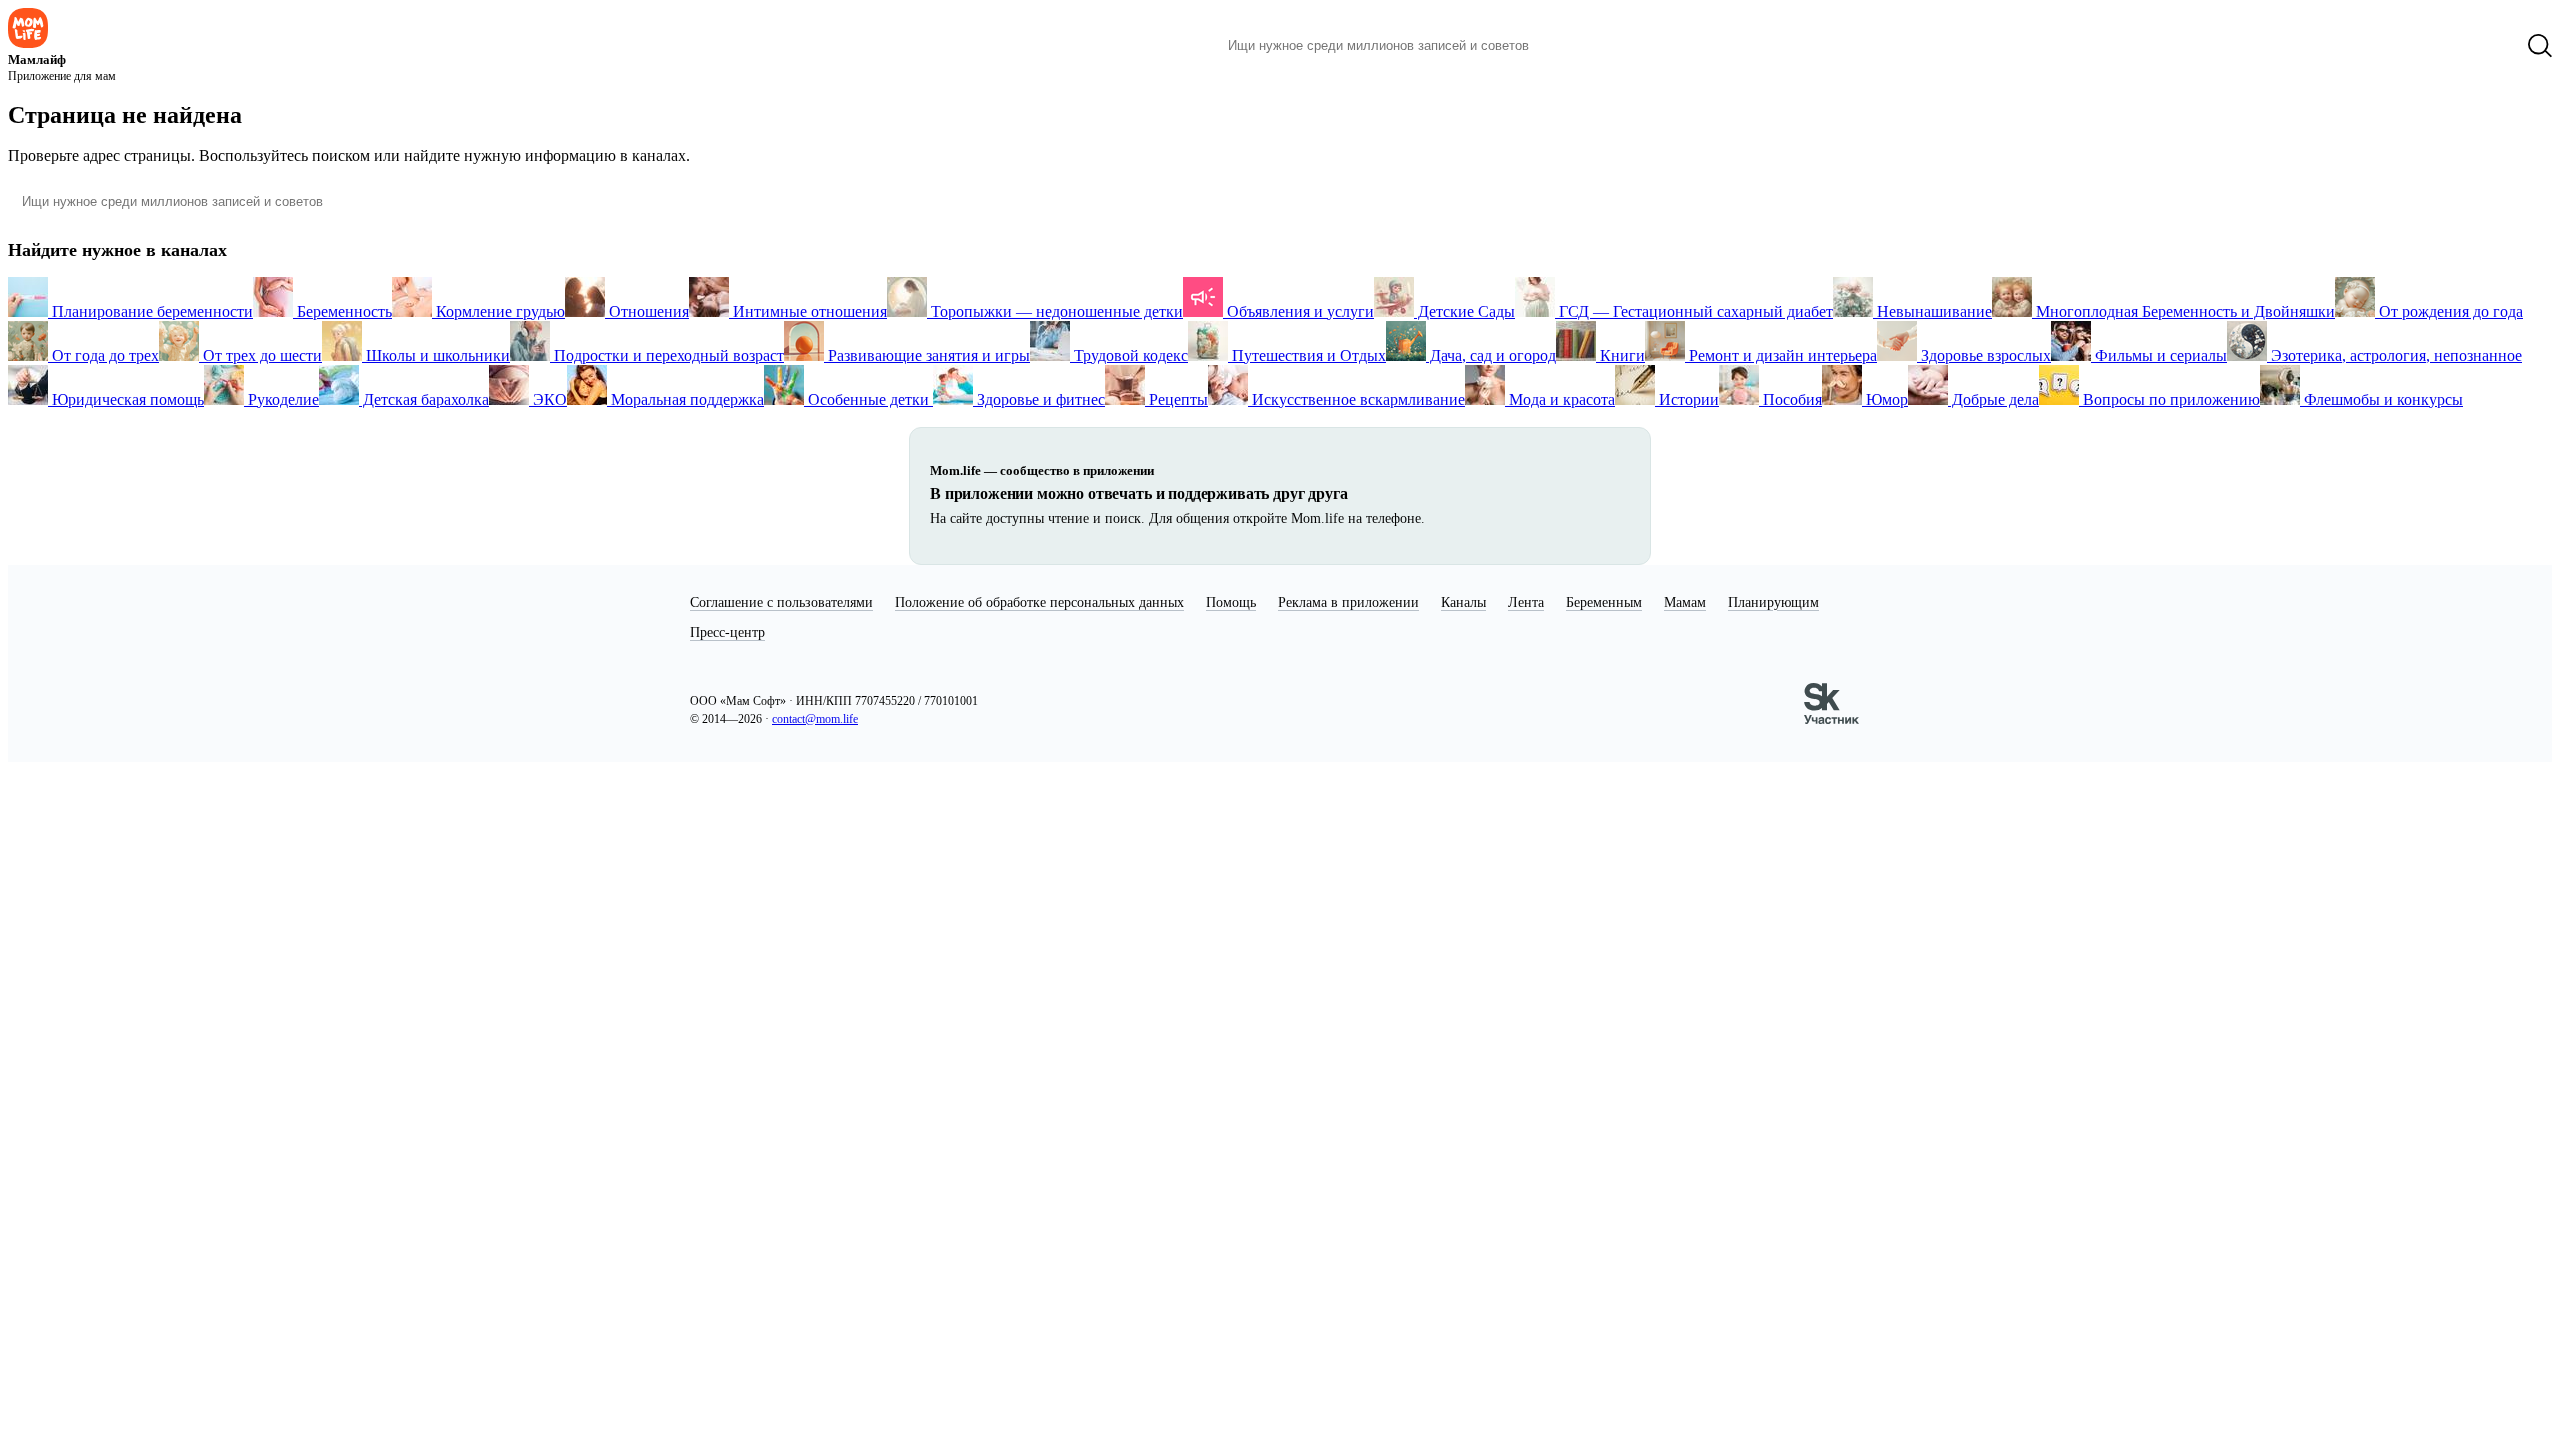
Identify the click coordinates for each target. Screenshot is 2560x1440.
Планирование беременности (150, 311)
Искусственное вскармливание (1356, 399)
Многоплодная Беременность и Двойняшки (2183, 311)
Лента (1526, 602)
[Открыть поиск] (2540, 46)
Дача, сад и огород (1491, 355)
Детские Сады (1464, 311)
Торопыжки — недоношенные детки (1055, 311)
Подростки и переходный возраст (667, 355)
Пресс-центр (727, 632)
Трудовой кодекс (1129, 355)
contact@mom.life (815, 719)
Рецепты (1176, 399)
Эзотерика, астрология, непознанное (2394, 355)
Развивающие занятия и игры (927, 355)
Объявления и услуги (1298, 311)
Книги (1620, 355)
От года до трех (103, 355)
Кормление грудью (498, 311)
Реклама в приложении (1348, 602)
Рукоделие (281, 399)
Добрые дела (1993, 399)
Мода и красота (1560, 399)
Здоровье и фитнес (1039, 399)
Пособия (1790, 399)
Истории (1687, 399)
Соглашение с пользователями (781, 602)
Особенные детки (868, 399)
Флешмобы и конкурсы (2381, 399)
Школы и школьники (436, 355)
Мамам (1685, 602)
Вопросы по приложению (2169, 399)
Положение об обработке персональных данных (1039, 602)
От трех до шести (260, 355)
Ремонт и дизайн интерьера (1781, 355)
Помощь (1231, 602)
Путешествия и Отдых (1307, 355)
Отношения (647, 311)
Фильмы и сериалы (2159, 355)
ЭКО (548, 399)
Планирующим (1773, 602)
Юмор (1885, 399)
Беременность (342, 311)
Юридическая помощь (126, 399)
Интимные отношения (808, 311)
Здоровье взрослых (1984, 355)
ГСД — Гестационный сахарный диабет (1694, 311)
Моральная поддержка (685, 399)
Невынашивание (1932, 311)
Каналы (1463, 602)
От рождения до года (2449, 311)
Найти (1574, 46)
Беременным (1604, 602)
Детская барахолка (424, 399)
